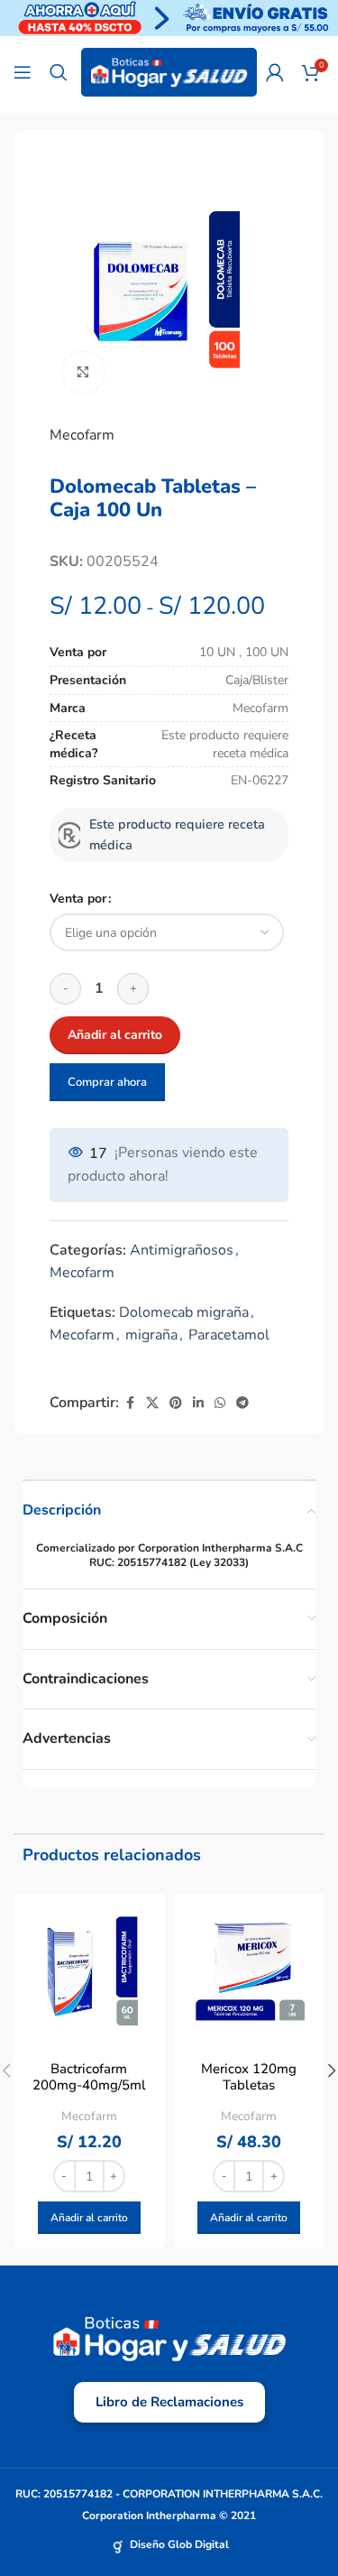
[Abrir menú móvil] (23, 72)
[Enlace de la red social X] (152, 1404)
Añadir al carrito (115, 1035)
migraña (151, 1335)
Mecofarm (82, 435)
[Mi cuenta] (275, 72)
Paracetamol (229, 1335)
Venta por (78, 899)
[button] (89, 2218)
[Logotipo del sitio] (169, 71)
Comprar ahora (107, 1082)
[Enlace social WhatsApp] (220, 1404)
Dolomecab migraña (184, 1312)
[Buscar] (59, 72)
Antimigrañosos (182, 1250)
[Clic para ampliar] (83, 372)
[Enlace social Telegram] (242, 1404)
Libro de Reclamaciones (169, 2402)
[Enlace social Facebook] (130, 1404)
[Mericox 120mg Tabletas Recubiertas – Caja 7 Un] (250, 1969)
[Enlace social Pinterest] (176, 1404)
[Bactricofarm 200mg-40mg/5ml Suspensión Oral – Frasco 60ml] (89, 1969)
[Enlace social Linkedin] (198, 1404)
